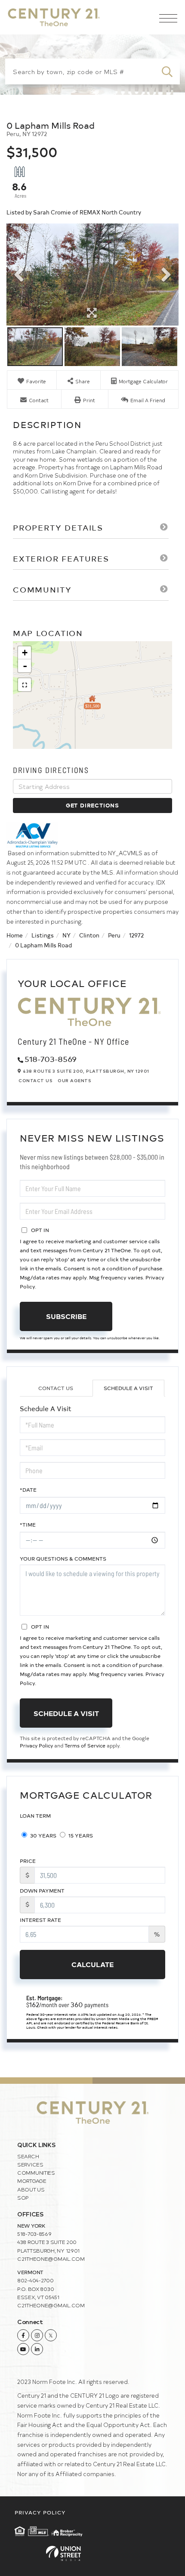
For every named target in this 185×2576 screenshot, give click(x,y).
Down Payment (42, 1890)
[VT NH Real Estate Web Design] (92, 2553)
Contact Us (35, 1080)
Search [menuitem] (28, 2156)
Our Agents (74, 1080)
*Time (28, 1524)
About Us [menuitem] (31, 2189)
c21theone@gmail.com (51, 2259)
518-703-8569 (51, 1059)
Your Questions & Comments (63, 1558)
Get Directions (92, 805)
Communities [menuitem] (36, 2173)
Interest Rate (40, 1920)
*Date (28, 1490)
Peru (114, 935)
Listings (43, 935)
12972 (136, 935)
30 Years (43, 1835)
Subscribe (66, 1316)
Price (28, 1861)
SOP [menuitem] (23, 2197)
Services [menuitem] (30, 2164)
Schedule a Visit (128, 1388)
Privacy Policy (36, 1745)
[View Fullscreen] (25, 685)
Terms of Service (85, 1745)
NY (66, 935)
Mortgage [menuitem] (32, 2181)
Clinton (89, 935)
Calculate (92, 1964)
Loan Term (35, 1816)
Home (15, 935)
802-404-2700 (35, 2280)
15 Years (80, 1835)
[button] (167, 71)
